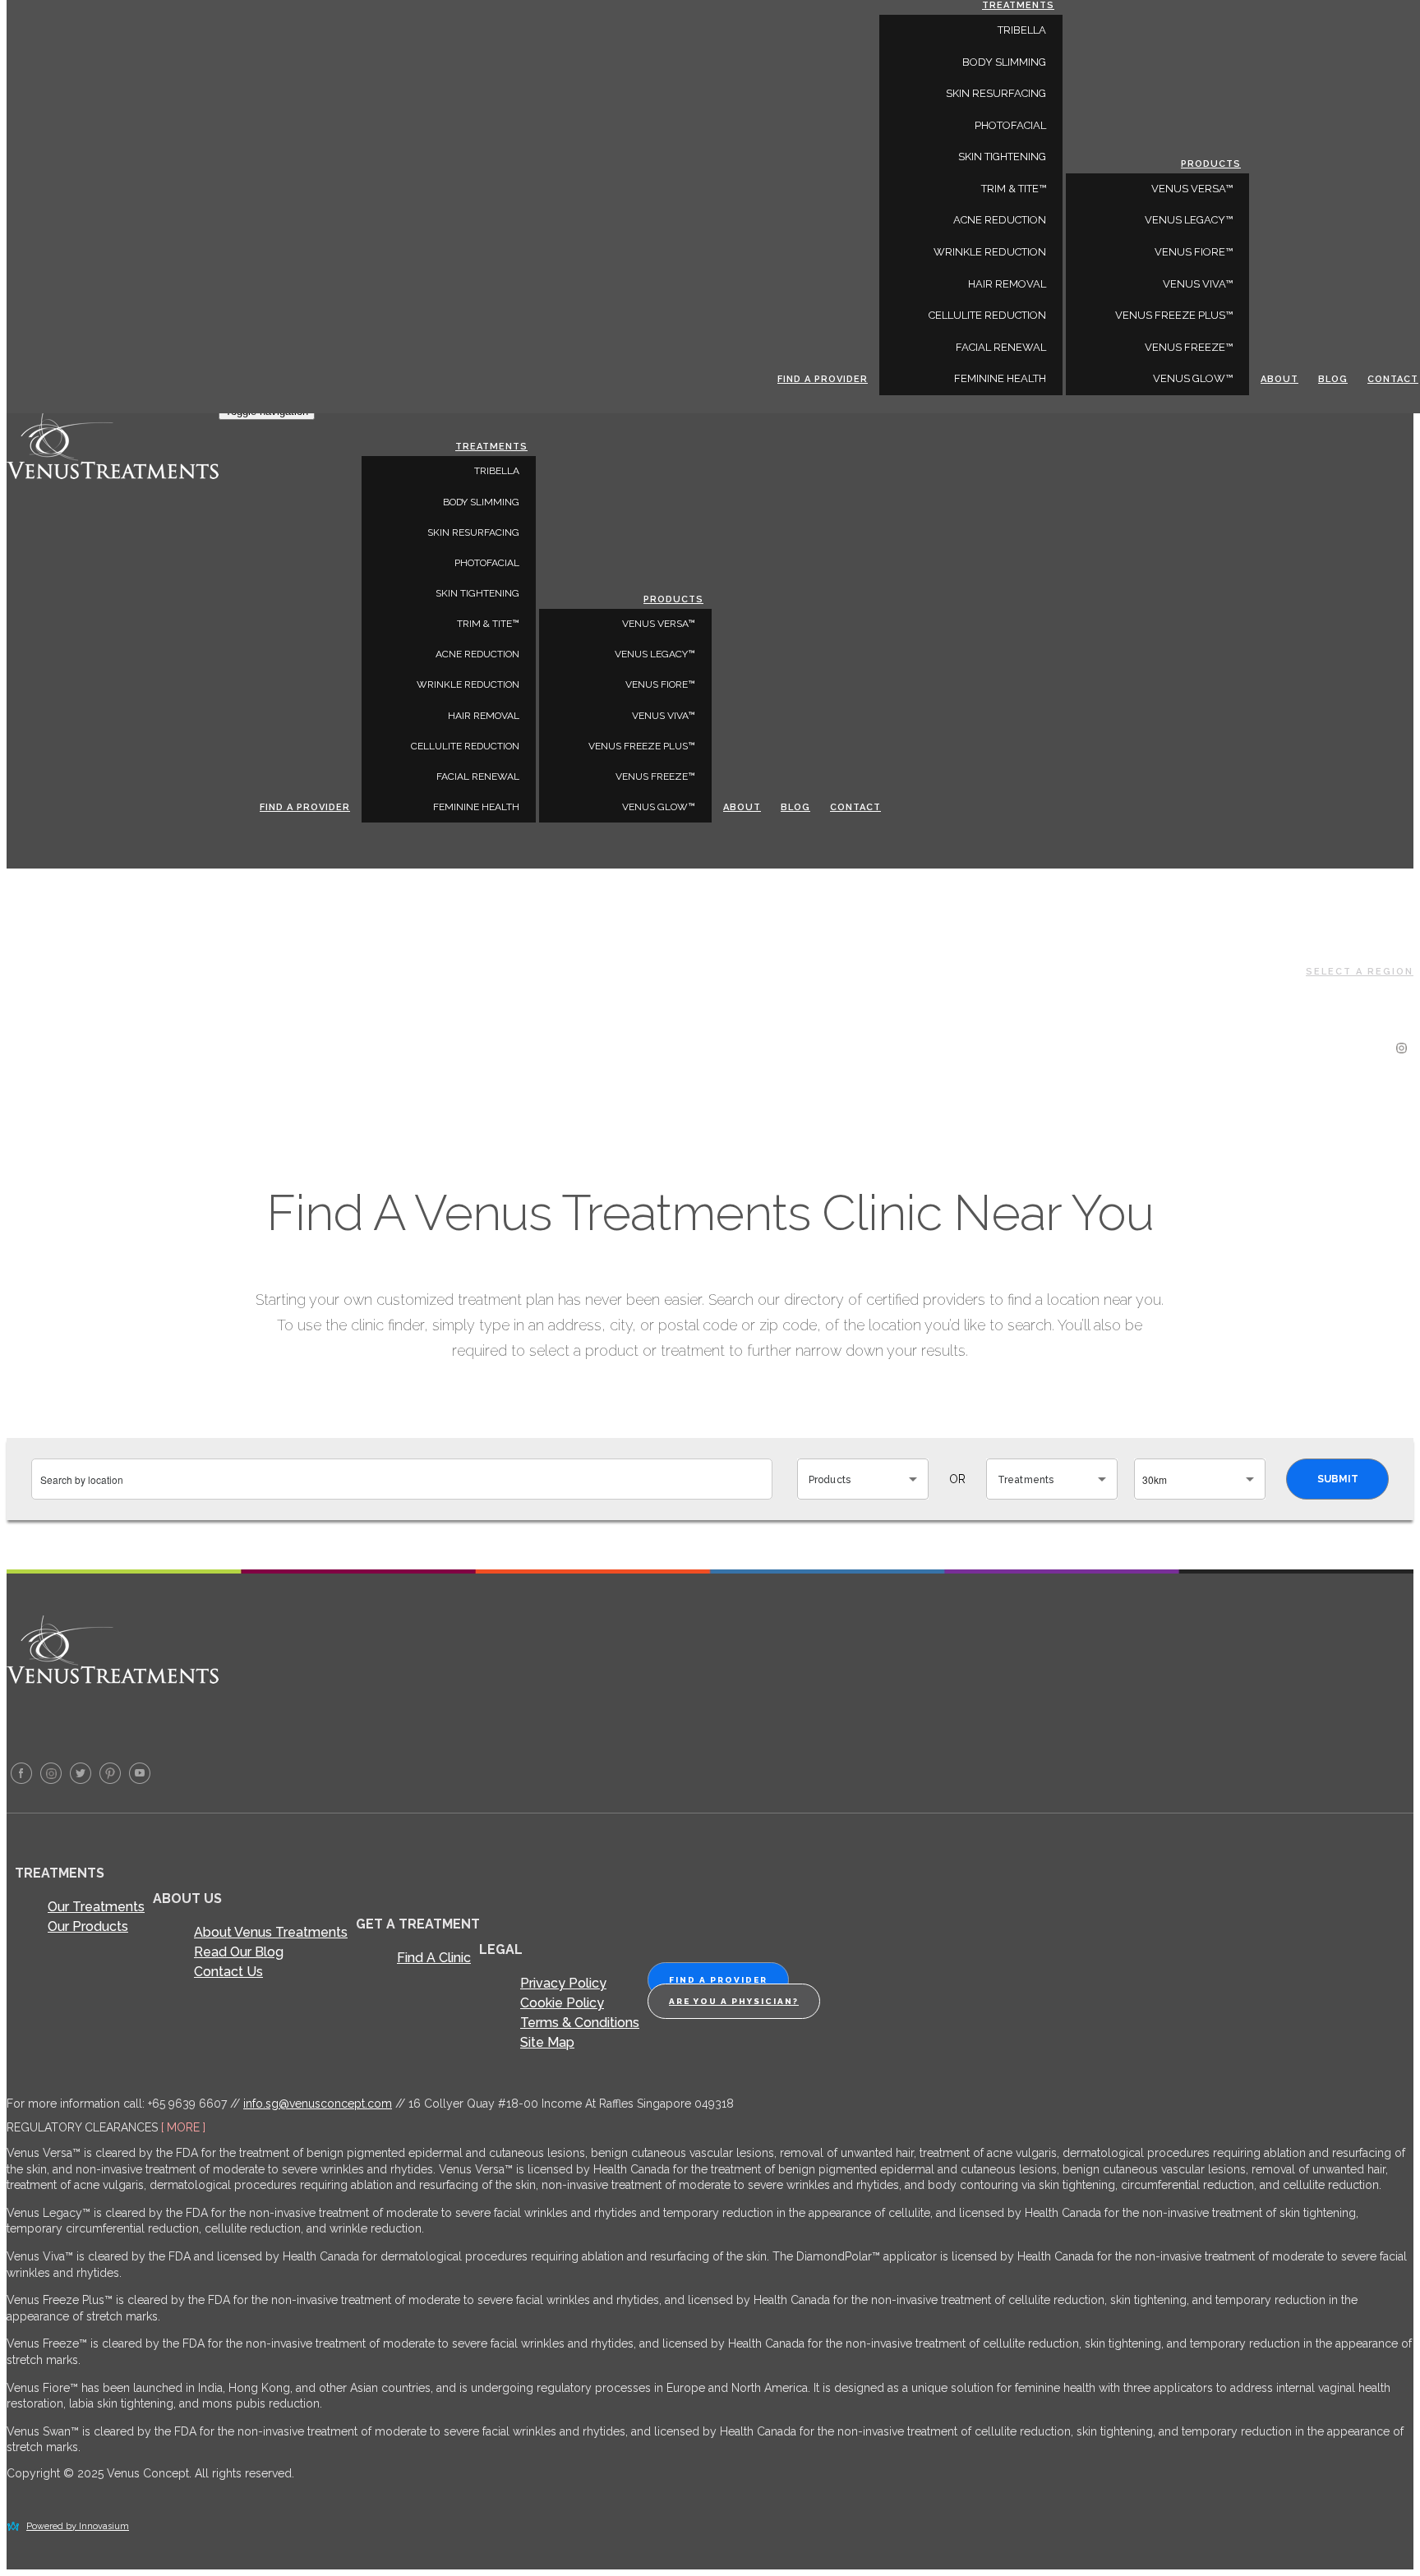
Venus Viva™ (664, 716)
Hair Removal (484, 716)
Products (673, 599)
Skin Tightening (477, 593)
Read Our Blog (239, 1952)
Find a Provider (305, 807)
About (742, 807)
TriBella (497, 471)
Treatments (491, 447)
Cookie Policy (562, 2003)
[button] (863, 1479)
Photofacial (487, 563)
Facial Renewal (478, 776)
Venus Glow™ (659, 807)
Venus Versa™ (659, 624)
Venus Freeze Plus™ (642, 746)
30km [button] (1155, 1479)
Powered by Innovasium (78, 2526)
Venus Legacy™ (655, 654)
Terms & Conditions (580, 2023)
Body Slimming (481, 502)
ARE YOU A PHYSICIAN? (734, 2001)
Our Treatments (96, 1907)
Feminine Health (476, 807)
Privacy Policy (563, 1983)
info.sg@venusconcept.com (318, 2104)
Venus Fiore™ (660, 684)
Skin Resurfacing (473, 532)
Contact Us (228, 1972)
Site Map (547, 2042)
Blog (795, 807)
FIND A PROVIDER (718, 1980)
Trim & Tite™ (488, 624)
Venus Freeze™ (655, 776)
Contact (855, 807)
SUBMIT (1338, 1479)
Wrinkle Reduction (468, 684)
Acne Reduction (477, 654)
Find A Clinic (434, 1958)
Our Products (88, 1926)
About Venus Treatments (271, 1932)
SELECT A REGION (1360, 972)
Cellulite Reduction (465, 746)
